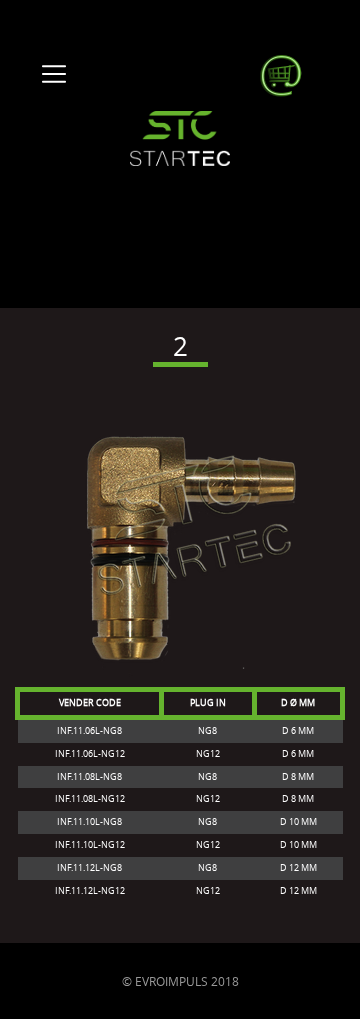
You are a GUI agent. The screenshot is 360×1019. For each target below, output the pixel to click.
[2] (180, 535)
